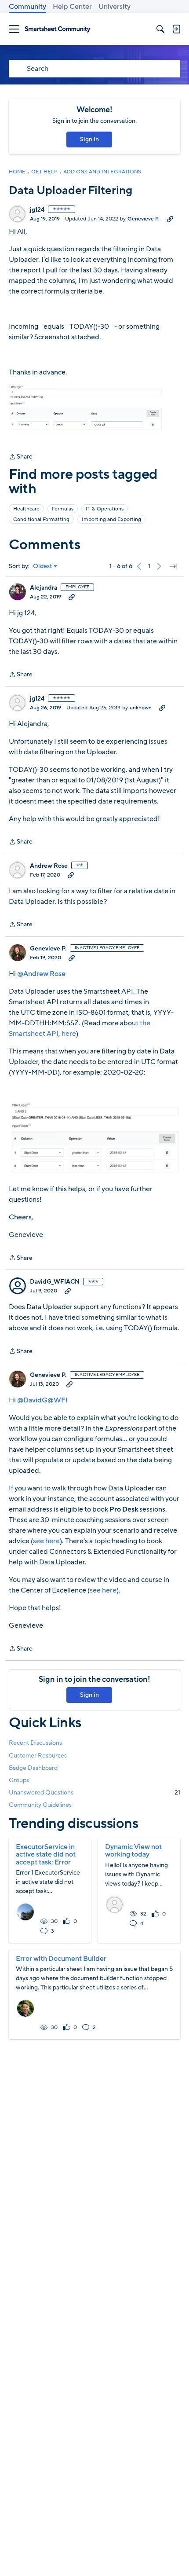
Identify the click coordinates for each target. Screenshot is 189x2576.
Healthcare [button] (26, 509)
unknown (141, 708)
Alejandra (44, 588)
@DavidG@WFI (42, 1400)
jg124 (37, 210)
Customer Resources (38, 1756)
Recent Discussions (35, 1743)
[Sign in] (176, 29)
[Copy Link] (170, 219)
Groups (19, 1780)
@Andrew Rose (41, 974)
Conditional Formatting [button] (41, 519)
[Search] (160, 29)
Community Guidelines (40, 1805)
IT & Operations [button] (105, 509)
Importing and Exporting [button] (111, 519)
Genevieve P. (144, 219)
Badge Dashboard (33, 1768)
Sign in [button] (89, 139)
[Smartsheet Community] (58, 29)
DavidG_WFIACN (55, 1282)
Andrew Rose (49, 866)
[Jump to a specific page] (173, 566)
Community (27, 7)
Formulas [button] (63, 509)
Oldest (43, 566)
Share (21, 457)
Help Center (72, 7)
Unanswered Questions (94, 1793)
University (114, 7)
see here (46, 1541)
